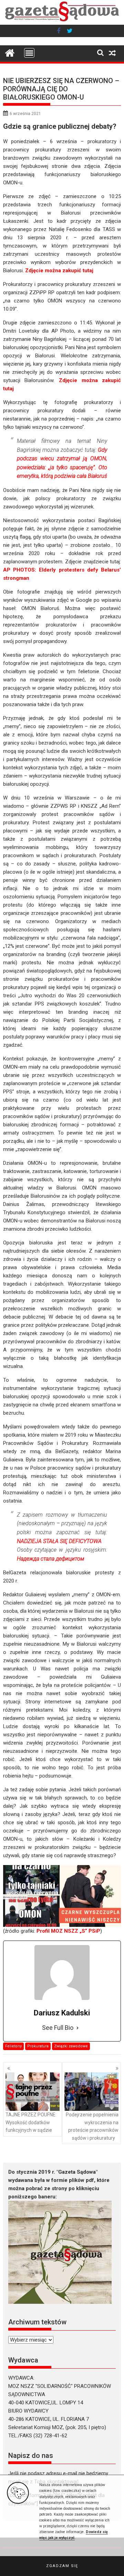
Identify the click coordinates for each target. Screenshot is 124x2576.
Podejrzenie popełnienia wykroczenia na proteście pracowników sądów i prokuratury (92, 2126)
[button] (62, 2566)
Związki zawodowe (71, 2046)
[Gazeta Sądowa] (62, 21)
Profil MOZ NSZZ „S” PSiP (68, 1931)
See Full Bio (58, 2028)
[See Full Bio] (77, 2028)
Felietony (13, 2046)
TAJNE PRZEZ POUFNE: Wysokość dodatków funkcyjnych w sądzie (31, 2122)
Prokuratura (38, 2046)
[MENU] (29, 53)
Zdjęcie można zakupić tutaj (59, 271)
